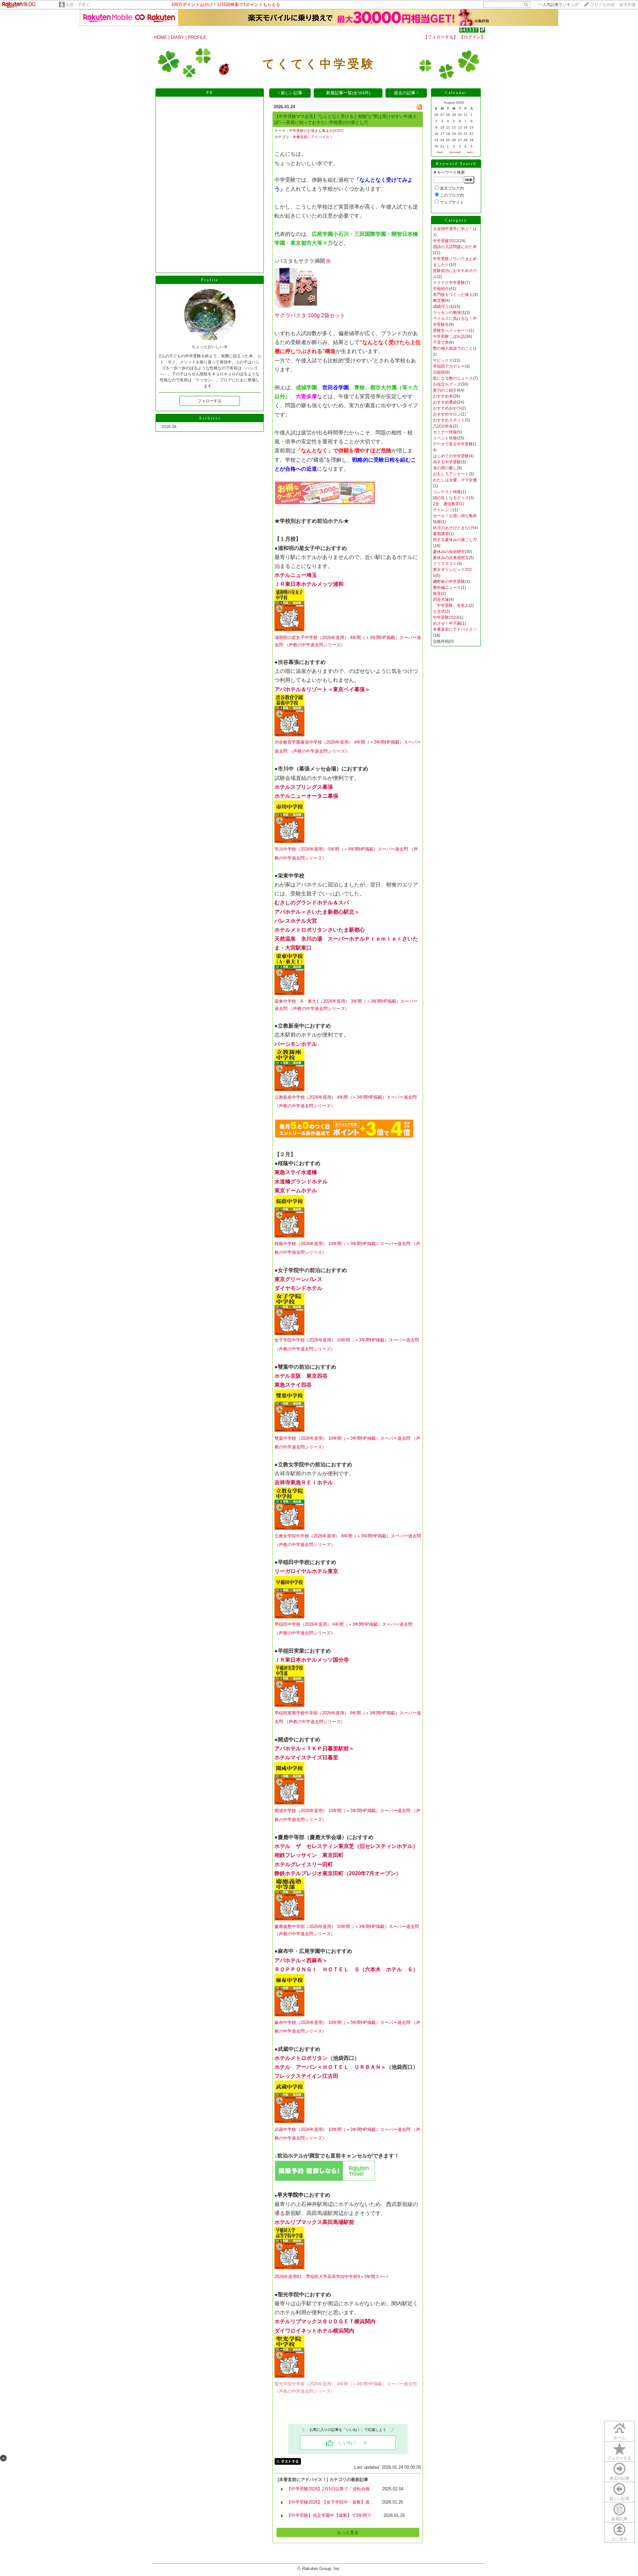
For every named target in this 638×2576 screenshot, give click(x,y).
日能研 (439, 372)
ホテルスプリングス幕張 (304, 787)
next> (470, 152)
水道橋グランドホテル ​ (301, 1182)
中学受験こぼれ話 (449, 336)
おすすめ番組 (445, 402)
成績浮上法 (443, 307)
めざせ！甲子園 (447, 623)
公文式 (439, 611)
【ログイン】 (472, 37)
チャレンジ (443, 510)
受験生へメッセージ (451, 330)
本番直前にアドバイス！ (313, 137)
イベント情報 (445, 438)
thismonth (455, 152)
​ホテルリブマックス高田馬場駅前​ (314, 2222)
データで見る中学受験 (453, 444)
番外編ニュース (447, 588)
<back (439, 152)
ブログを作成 (602, 5)
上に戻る (619, 2539)
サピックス (443, 360)
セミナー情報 (445, 432)
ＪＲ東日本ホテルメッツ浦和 (309, 584)
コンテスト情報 (447, 492)
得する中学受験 (447, 462)
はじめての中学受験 (451, 456)
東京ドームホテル (296, 1191)
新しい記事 (619, 2499)
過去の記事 (619, 2478)
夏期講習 (441, 534)
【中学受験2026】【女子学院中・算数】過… (330, 2502)
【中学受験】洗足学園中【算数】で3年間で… (331, 2515)
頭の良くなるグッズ (451, 498)
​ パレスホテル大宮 (296, 921)
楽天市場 (627, 5)
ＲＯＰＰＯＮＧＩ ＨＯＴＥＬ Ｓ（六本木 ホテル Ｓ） (346, 1969)
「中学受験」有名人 (451, 605)
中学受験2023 (446, 617)
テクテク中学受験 (449, 283)
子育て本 (441, 342)
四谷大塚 (441, 599)
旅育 (437, 594)
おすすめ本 (443, 396)
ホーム (619, 2438)
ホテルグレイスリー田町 (304, 1864)
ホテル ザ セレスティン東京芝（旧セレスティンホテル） (346, 1846)
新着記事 (619, 2519)
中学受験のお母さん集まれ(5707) (316, 131)
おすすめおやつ (447, 408)
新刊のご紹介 (445, 390)
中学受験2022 (446, 241)
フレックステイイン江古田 (306, 2076)
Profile (210, 280)
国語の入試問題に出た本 (455, 247)
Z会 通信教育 (446, 504)
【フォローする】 (441, 37)
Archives (210, 418)
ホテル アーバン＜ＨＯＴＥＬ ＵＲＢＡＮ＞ (330, 2067)
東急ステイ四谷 (293, 1385)
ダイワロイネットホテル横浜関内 (314, 2331)
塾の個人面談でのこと (453, 348)
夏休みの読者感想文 (451, 558)
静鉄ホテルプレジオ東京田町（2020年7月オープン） (338, 1873)
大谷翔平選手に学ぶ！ (453, 229)
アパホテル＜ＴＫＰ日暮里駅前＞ (314, 1748)
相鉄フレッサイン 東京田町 (309, 1855)
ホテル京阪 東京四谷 (301, 1376)
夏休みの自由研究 (449, 552)
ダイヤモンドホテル (298, 1288)
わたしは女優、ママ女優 (455, 480)
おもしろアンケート (451, 474)
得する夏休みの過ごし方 (455, 540)
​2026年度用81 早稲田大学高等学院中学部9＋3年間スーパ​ (331, 2277)
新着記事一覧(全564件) (348, 93)
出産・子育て (78, 5)
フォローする (619, 2458)
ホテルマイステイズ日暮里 (306, 1757)
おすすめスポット (449, 420)
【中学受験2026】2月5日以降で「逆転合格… (330, 2489)
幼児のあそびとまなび (453, 528)
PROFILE (197, 37)
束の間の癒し (445, 468)
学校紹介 (441, 289)
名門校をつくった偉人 (453, 295)
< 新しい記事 (290, 93)
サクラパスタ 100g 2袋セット (310, 315)
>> (558, 5)
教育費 (439, 301)
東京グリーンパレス (298, 1279)
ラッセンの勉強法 (449, 313)
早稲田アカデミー (449, 366)
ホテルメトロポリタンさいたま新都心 (320, 930)
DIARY (177, 37)
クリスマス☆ (445, 564)
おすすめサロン (447, 414)
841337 (469, 30)
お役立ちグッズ (447, 384)
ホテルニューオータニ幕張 (306, 796)
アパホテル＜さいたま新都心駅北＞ (317, 912)
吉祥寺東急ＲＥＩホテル (304, 1482)
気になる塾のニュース (453, 378)
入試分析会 (443, 426)
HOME (161, 37)
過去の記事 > (406, 93)
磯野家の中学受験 (449, 582)
